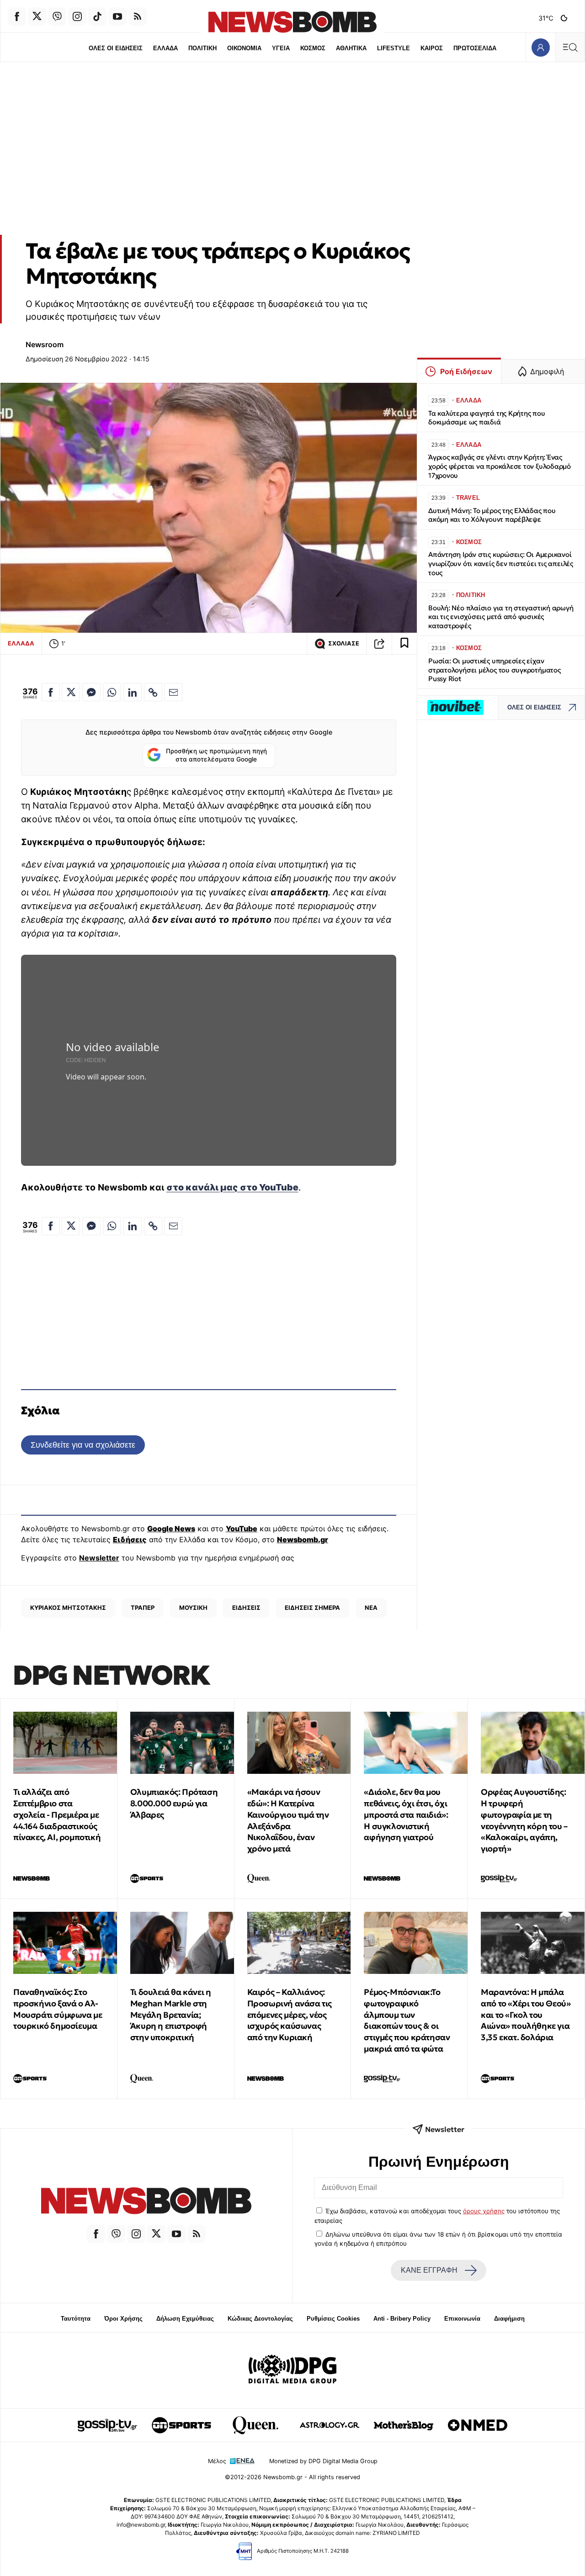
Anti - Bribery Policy (402, 2319)
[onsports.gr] (181, 2425)
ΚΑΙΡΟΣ (432, 48)
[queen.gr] (255, 2425)
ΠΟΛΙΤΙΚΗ (202, 48)
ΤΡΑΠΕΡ (143, 1608)
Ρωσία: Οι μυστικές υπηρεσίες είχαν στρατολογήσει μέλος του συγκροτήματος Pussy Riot (495, 670)
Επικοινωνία (462, 2319)
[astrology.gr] (330, 2425)
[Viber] (57, 16)
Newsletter (99, 1558)
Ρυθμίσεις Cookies (333, 2319)
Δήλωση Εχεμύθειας (185, 2319)
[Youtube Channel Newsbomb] (117, 16)
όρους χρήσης (484, 2211)
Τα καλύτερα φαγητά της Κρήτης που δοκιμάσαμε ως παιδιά (487, 418)
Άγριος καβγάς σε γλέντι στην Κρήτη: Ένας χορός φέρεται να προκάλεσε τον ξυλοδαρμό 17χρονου (500, 466)
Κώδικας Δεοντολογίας (260, 2319)
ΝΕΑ (371, 1608)
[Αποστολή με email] (173, 692)
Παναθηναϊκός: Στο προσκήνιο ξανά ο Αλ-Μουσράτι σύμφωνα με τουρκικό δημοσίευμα (58, 2009)
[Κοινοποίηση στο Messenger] (91, 692)
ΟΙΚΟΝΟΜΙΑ (244, 48)
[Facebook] (17, 16)
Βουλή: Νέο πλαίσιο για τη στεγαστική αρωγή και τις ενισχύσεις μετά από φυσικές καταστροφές (501, 617)
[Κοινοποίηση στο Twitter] (71, 692)
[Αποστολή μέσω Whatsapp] (112, 692)
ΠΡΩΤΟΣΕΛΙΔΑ (475, 48)
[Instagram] (77, 16)
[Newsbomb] (146, 2202)
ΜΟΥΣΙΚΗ (193, 1608)
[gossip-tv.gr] (107, 2425)
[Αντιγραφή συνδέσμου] (379, 644)
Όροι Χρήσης (123, 2319)
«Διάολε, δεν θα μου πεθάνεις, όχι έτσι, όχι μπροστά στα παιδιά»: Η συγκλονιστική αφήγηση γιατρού (406, 1814)
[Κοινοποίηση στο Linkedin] (133, 692)
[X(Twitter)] (37, 16)
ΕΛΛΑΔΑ (165, 48)
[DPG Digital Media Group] (292, 2370)
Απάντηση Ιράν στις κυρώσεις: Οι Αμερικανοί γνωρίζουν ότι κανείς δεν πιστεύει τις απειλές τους (501, 563)
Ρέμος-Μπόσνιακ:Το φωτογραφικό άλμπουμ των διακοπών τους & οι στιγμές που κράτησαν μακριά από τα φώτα (407, 2020)
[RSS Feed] (138, 16)
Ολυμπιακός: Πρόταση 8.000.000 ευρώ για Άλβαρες (174, 1803)
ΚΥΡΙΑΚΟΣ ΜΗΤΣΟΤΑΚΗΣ (68, 1608)
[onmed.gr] (478, 2425)
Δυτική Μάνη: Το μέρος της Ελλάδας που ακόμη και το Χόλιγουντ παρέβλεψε (492, 515)
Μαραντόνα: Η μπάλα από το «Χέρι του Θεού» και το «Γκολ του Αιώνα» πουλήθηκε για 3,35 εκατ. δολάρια (526, 2015)
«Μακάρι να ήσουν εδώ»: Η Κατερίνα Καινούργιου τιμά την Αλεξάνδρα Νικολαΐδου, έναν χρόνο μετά (288, 1820)
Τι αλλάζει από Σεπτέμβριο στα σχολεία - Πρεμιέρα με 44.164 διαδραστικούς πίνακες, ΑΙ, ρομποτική (57, 1814)
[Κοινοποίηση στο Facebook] (51, 692)
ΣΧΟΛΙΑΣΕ (344, 643)
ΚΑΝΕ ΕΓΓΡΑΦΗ (429, 2270)
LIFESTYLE (394, 48)
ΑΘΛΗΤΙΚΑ (351, 48)
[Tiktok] (97, 16)
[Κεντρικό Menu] (570, 47)
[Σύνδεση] (540, 47)
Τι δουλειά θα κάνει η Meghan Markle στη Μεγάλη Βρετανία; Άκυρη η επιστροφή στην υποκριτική (171, 2015)
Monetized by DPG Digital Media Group (323, 2461)
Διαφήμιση (509, 2319)
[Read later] (404, 644)
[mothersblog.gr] (404, 2425)
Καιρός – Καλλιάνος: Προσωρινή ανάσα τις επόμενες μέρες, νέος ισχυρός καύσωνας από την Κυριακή (290, 2015)
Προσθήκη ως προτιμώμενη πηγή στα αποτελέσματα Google (216, 755)
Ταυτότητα (76, 2319)
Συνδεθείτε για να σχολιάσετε (83, 1445)
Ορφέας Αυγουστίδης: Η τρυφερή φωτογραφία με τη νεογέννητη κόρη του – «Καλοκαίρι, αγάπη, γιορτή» (524, 1820)
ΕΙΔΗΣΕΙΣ (246, 1608)
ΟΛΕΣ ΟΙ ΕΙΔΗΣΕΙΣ (116, 48)
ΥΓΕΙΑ (281, 48)
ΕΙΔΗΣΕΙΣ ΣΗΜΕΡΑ (312, 1608)
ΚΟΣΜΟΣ (313, 48)
